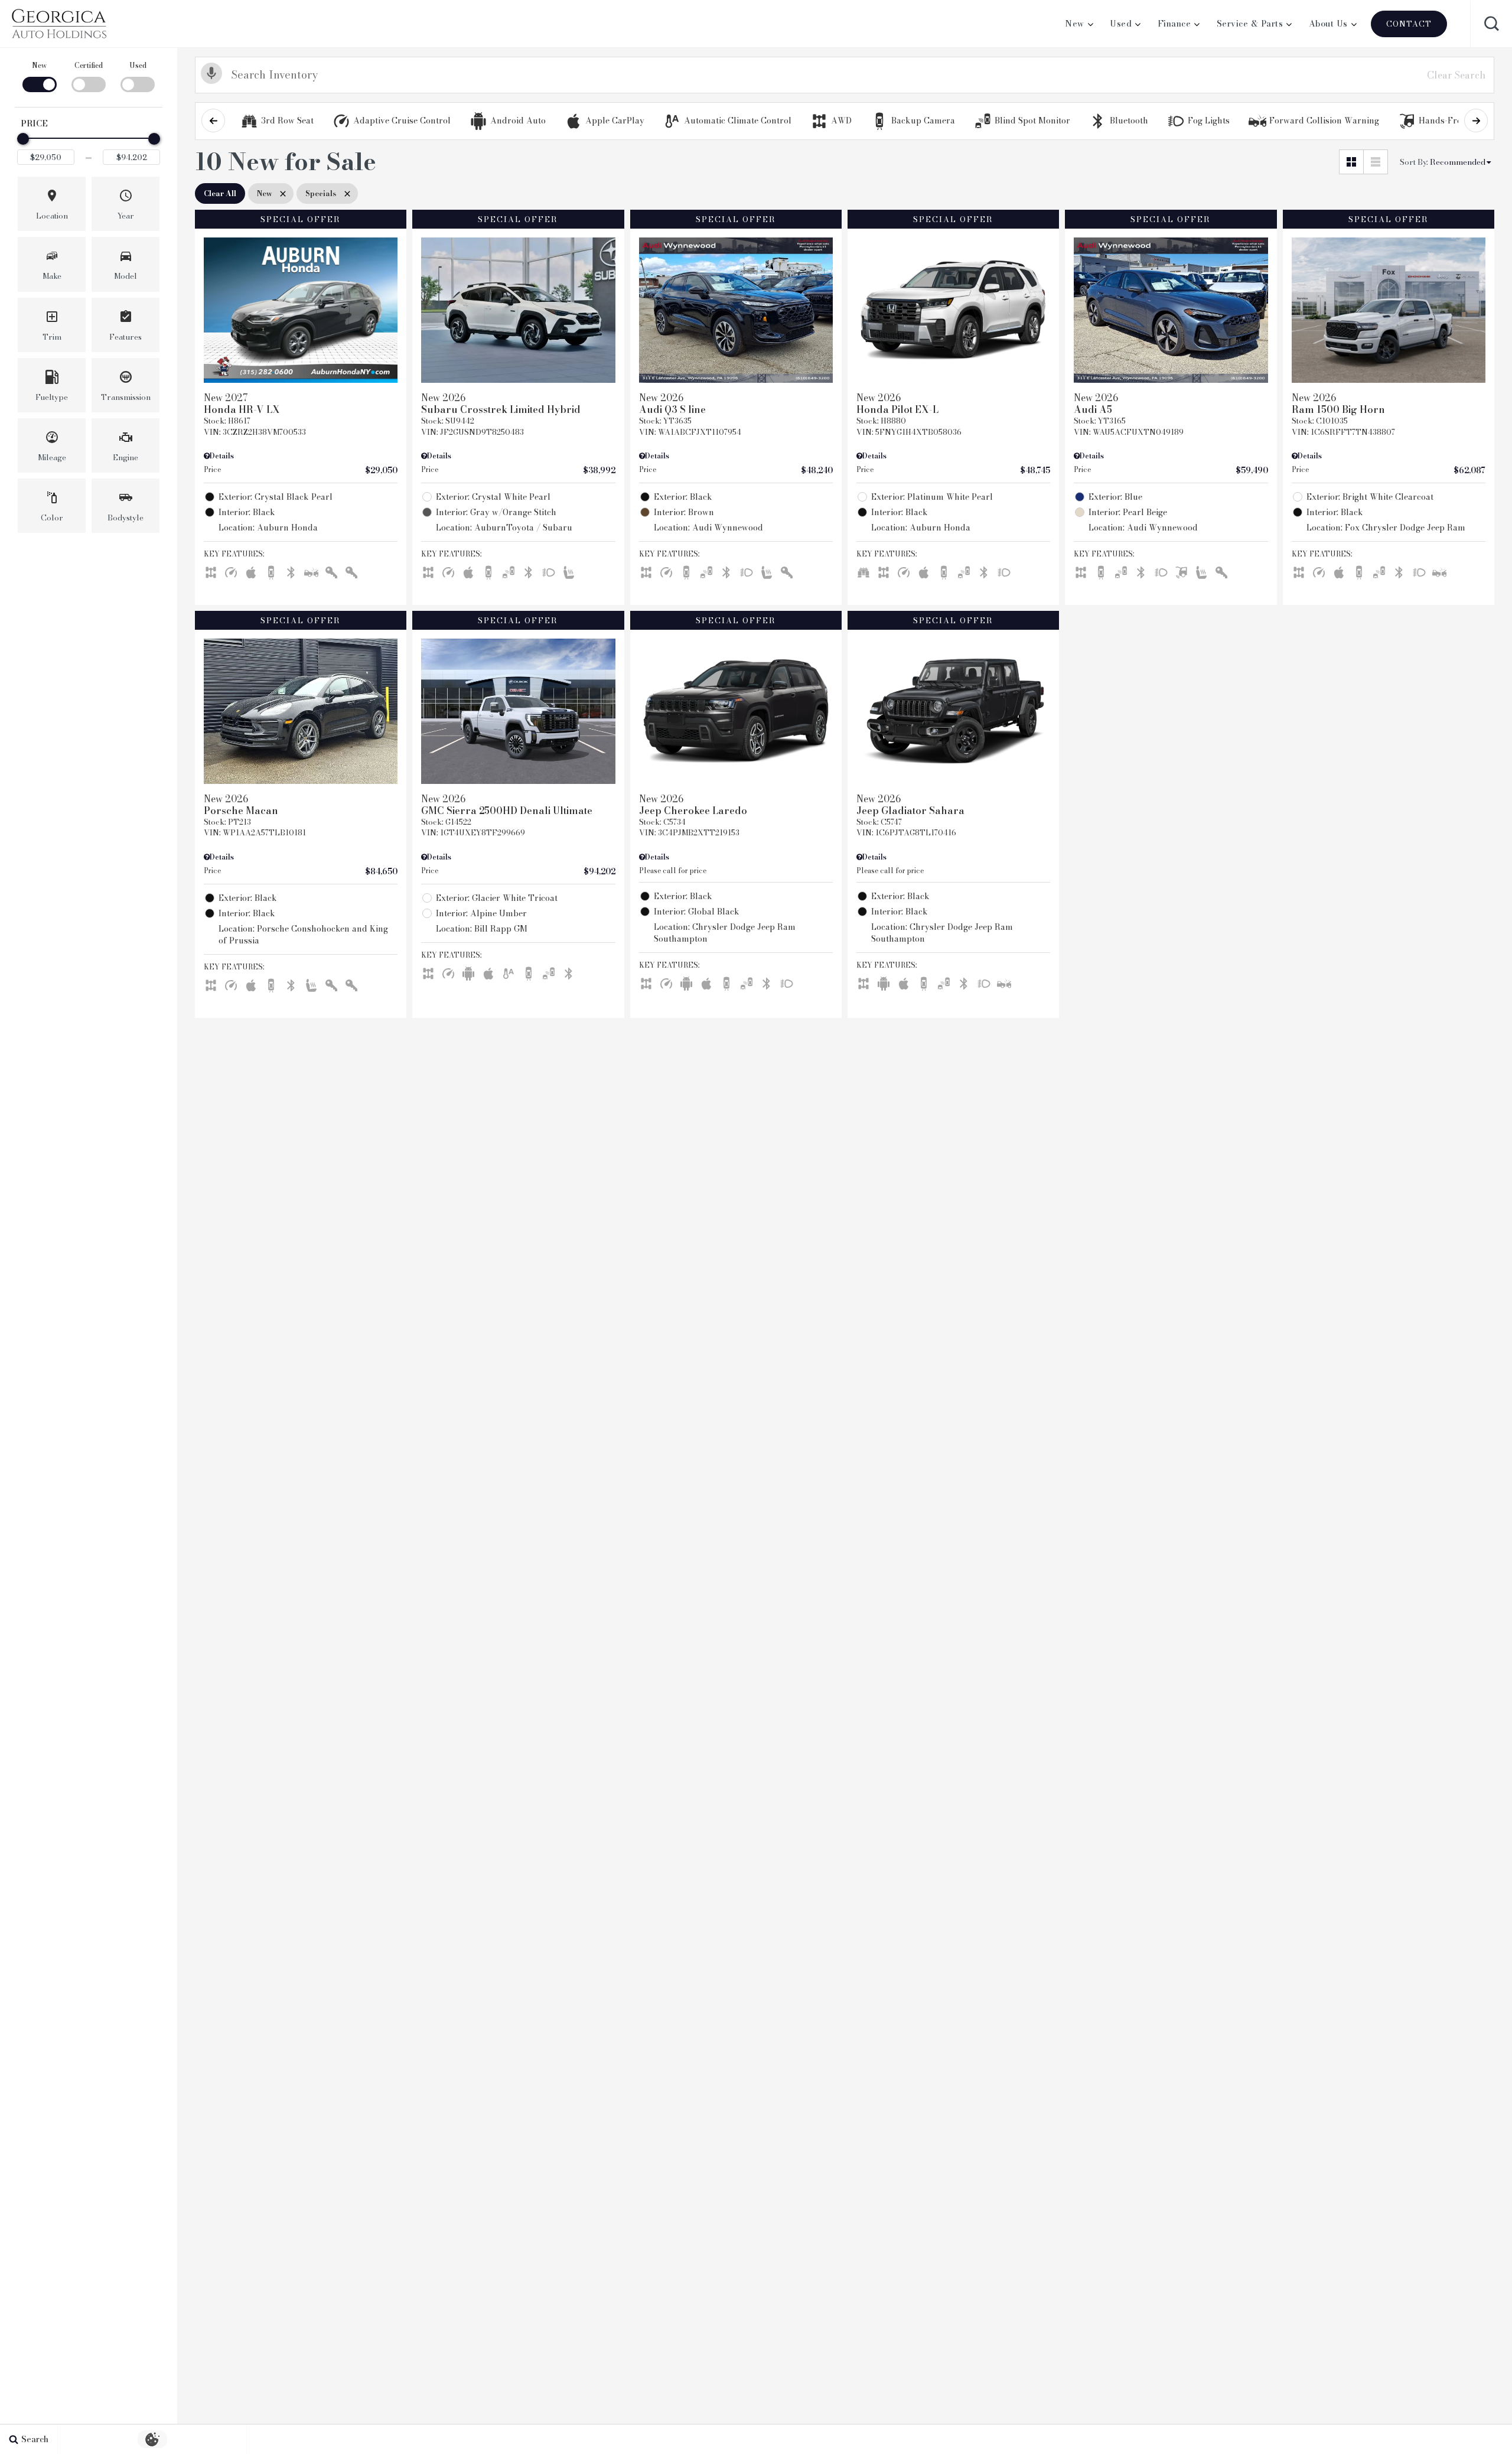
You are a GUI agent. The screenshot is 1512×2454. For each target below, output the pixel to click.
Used (1121, 24)
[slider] (23, 139)
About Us (1328, 24)
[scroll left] (213, 121)
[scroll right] (1476, 121)
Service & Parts (1250, 24)
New (1075, 24)
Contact (1409, 24)
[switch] (39, 76)
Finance (1174, 24)
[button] (1491, 24)
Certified (89, 65)
